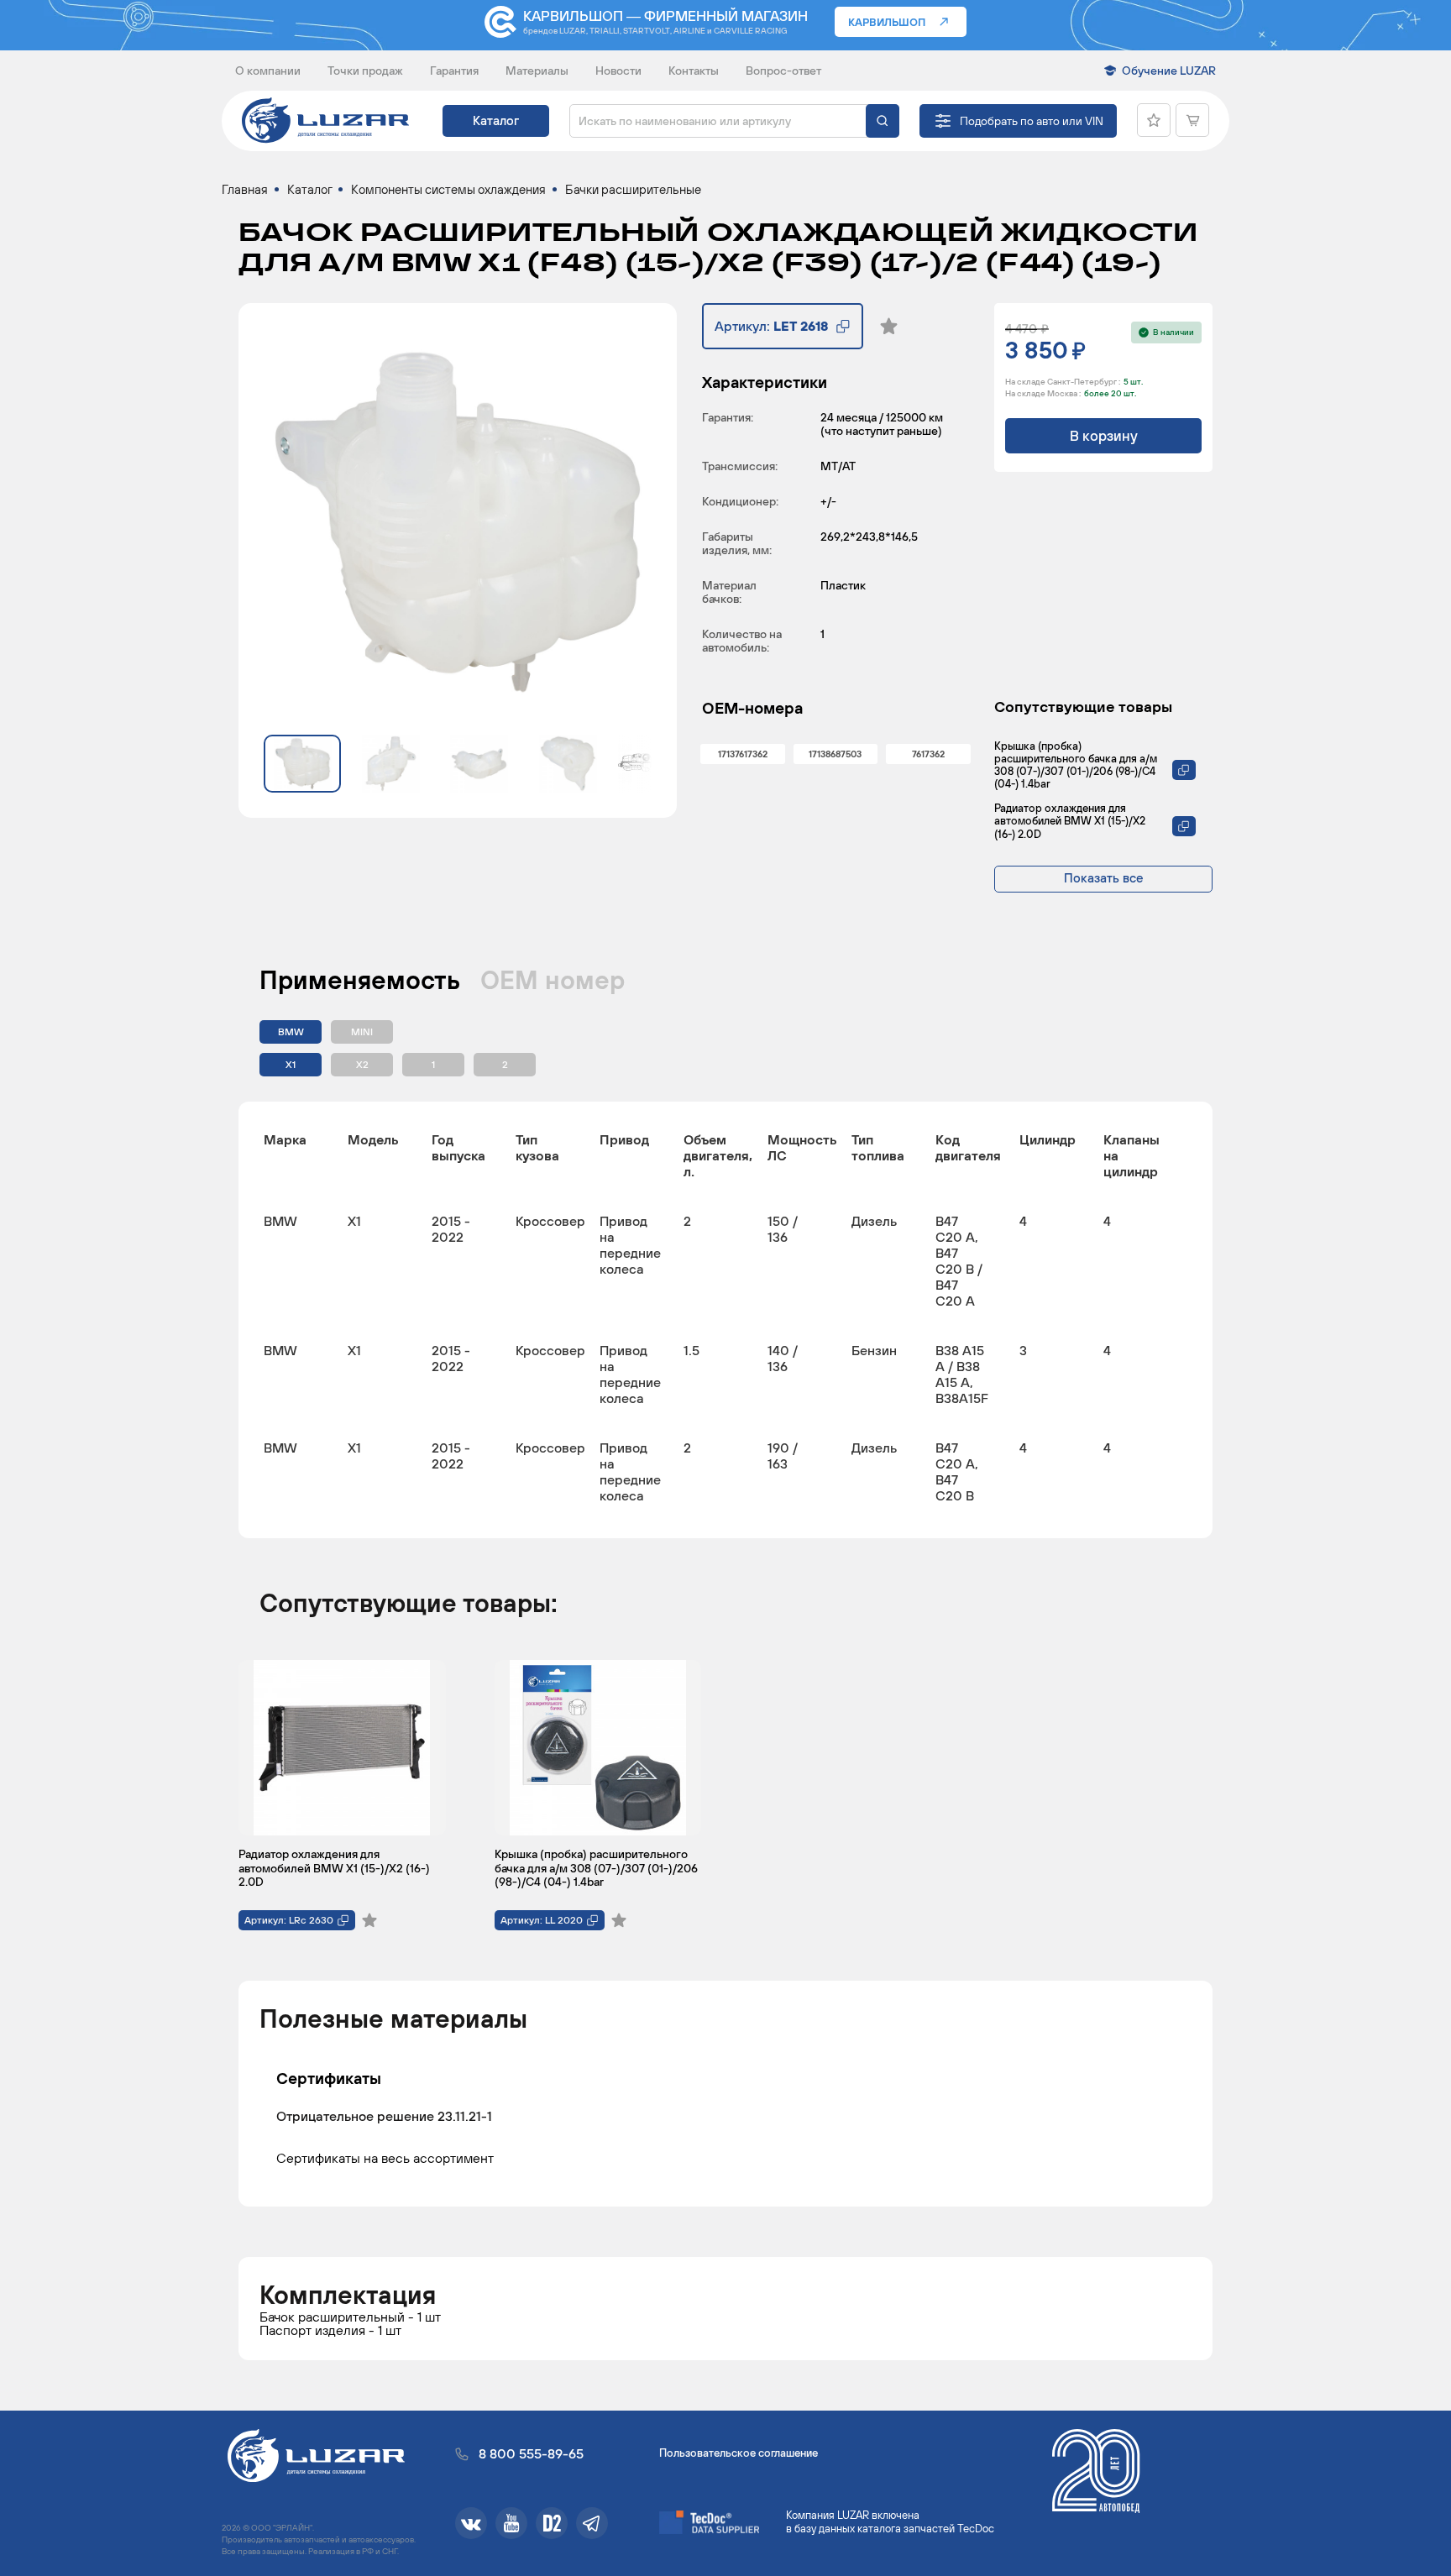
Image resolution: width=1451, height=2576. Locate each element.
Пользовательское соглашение (739, 2453)
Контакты (694, 71)
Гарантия (454, 71)
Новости (618, 71)
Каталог (496, 120)
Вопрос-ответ (783, 71)
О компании (268, 71)
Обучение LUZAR (1169, 71)
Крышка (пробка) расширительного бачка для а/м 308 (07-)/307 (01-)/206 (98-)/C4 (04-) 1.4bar (1076, 765)
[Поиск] (883, 121)
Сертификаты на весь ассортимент (385, 2157)
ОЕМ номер (553, 980)
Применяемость (360, 980)
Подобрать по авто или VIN (1032, 121)
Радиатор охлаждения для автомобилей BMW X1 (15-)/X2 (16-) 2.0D (1070, 821)
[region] (725, 1320)
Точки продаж (365, 71)
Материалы (537, 71)
